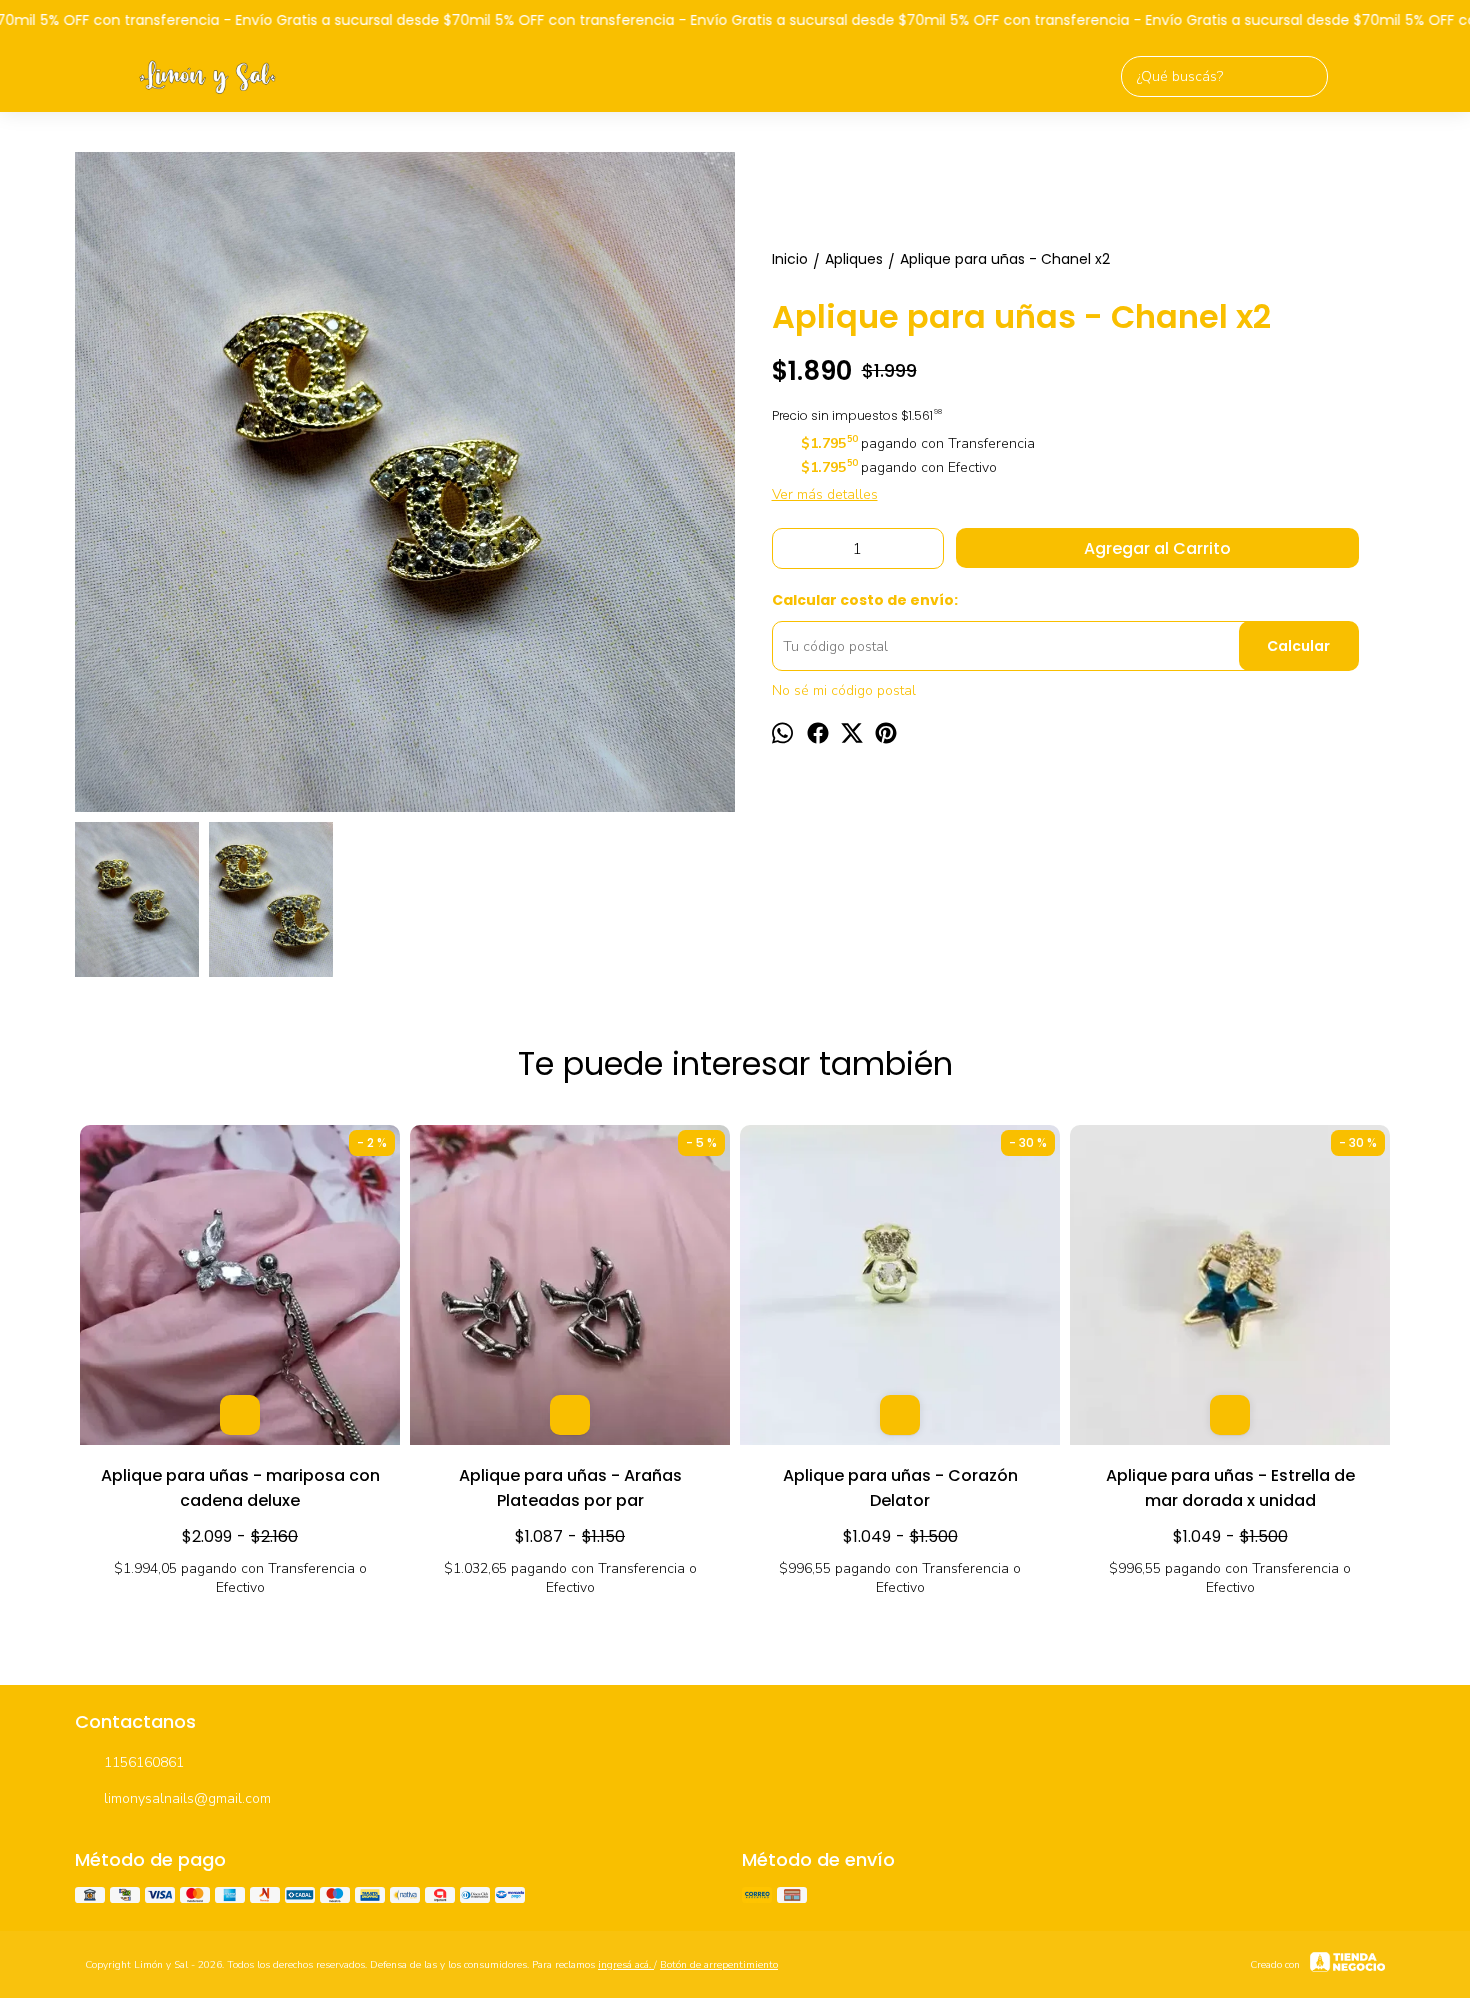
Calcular (1298, 646)
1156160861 (144, 1762)
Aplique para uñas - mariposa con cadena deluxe (240, 1488)
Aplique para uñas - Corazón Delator (900, 1488)
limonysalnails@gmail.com (187, 1798)
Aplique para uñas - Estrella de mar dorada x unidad (1230, 1488)
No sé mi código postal (844, 690)
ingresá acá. (626, 1965)
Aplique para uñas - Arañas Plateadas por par (570, 1488)
